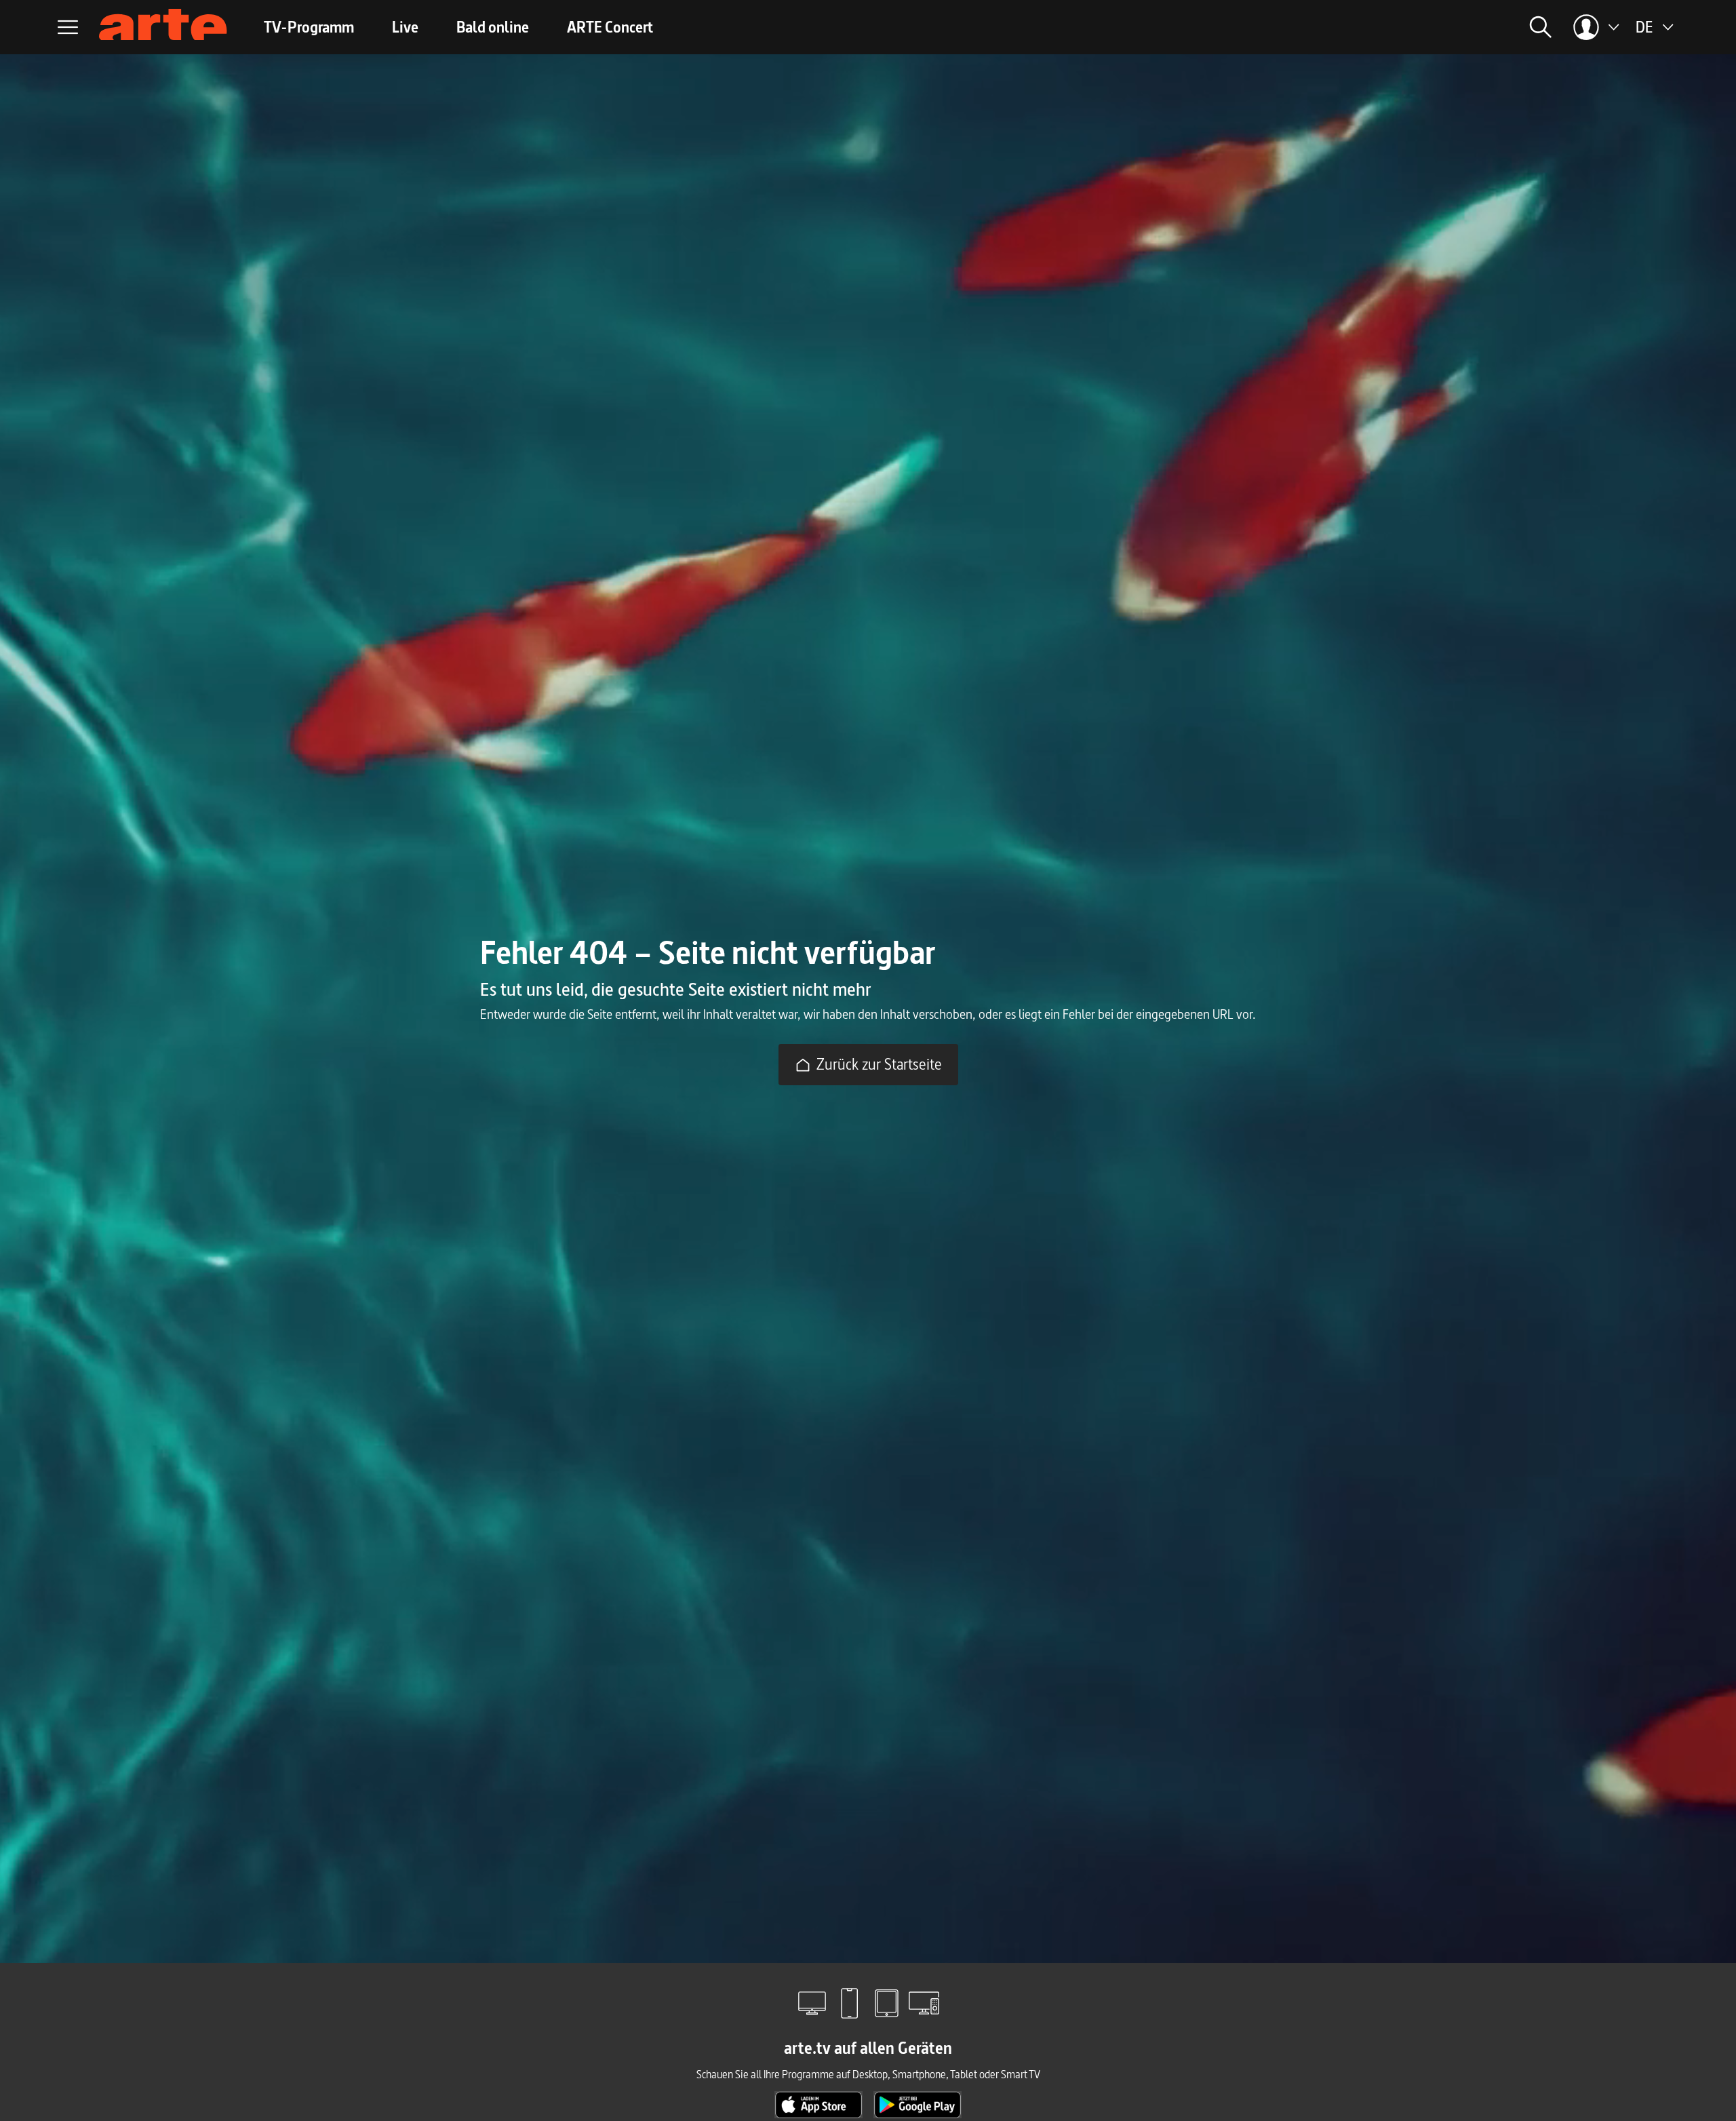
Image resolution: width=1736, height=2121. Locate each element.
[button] (1387, 27)
